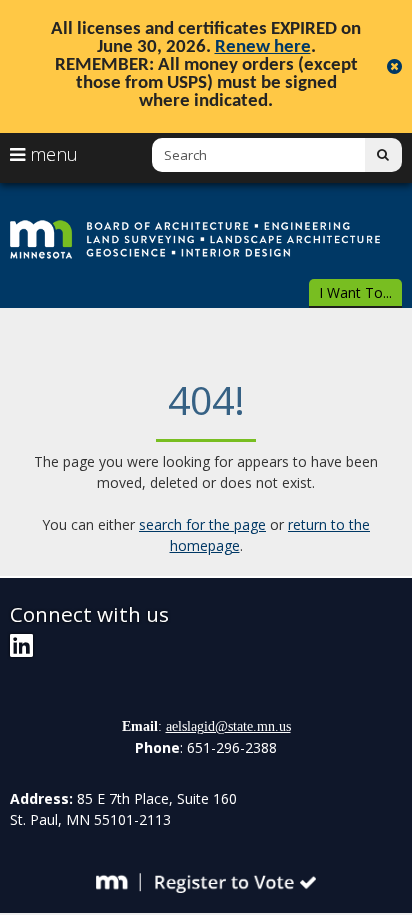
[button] (355, 293)
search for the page (202, 524)
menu (51, 154)
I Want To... (355, 292)
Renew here (263, 47)
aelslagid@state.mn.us (228, 726)
